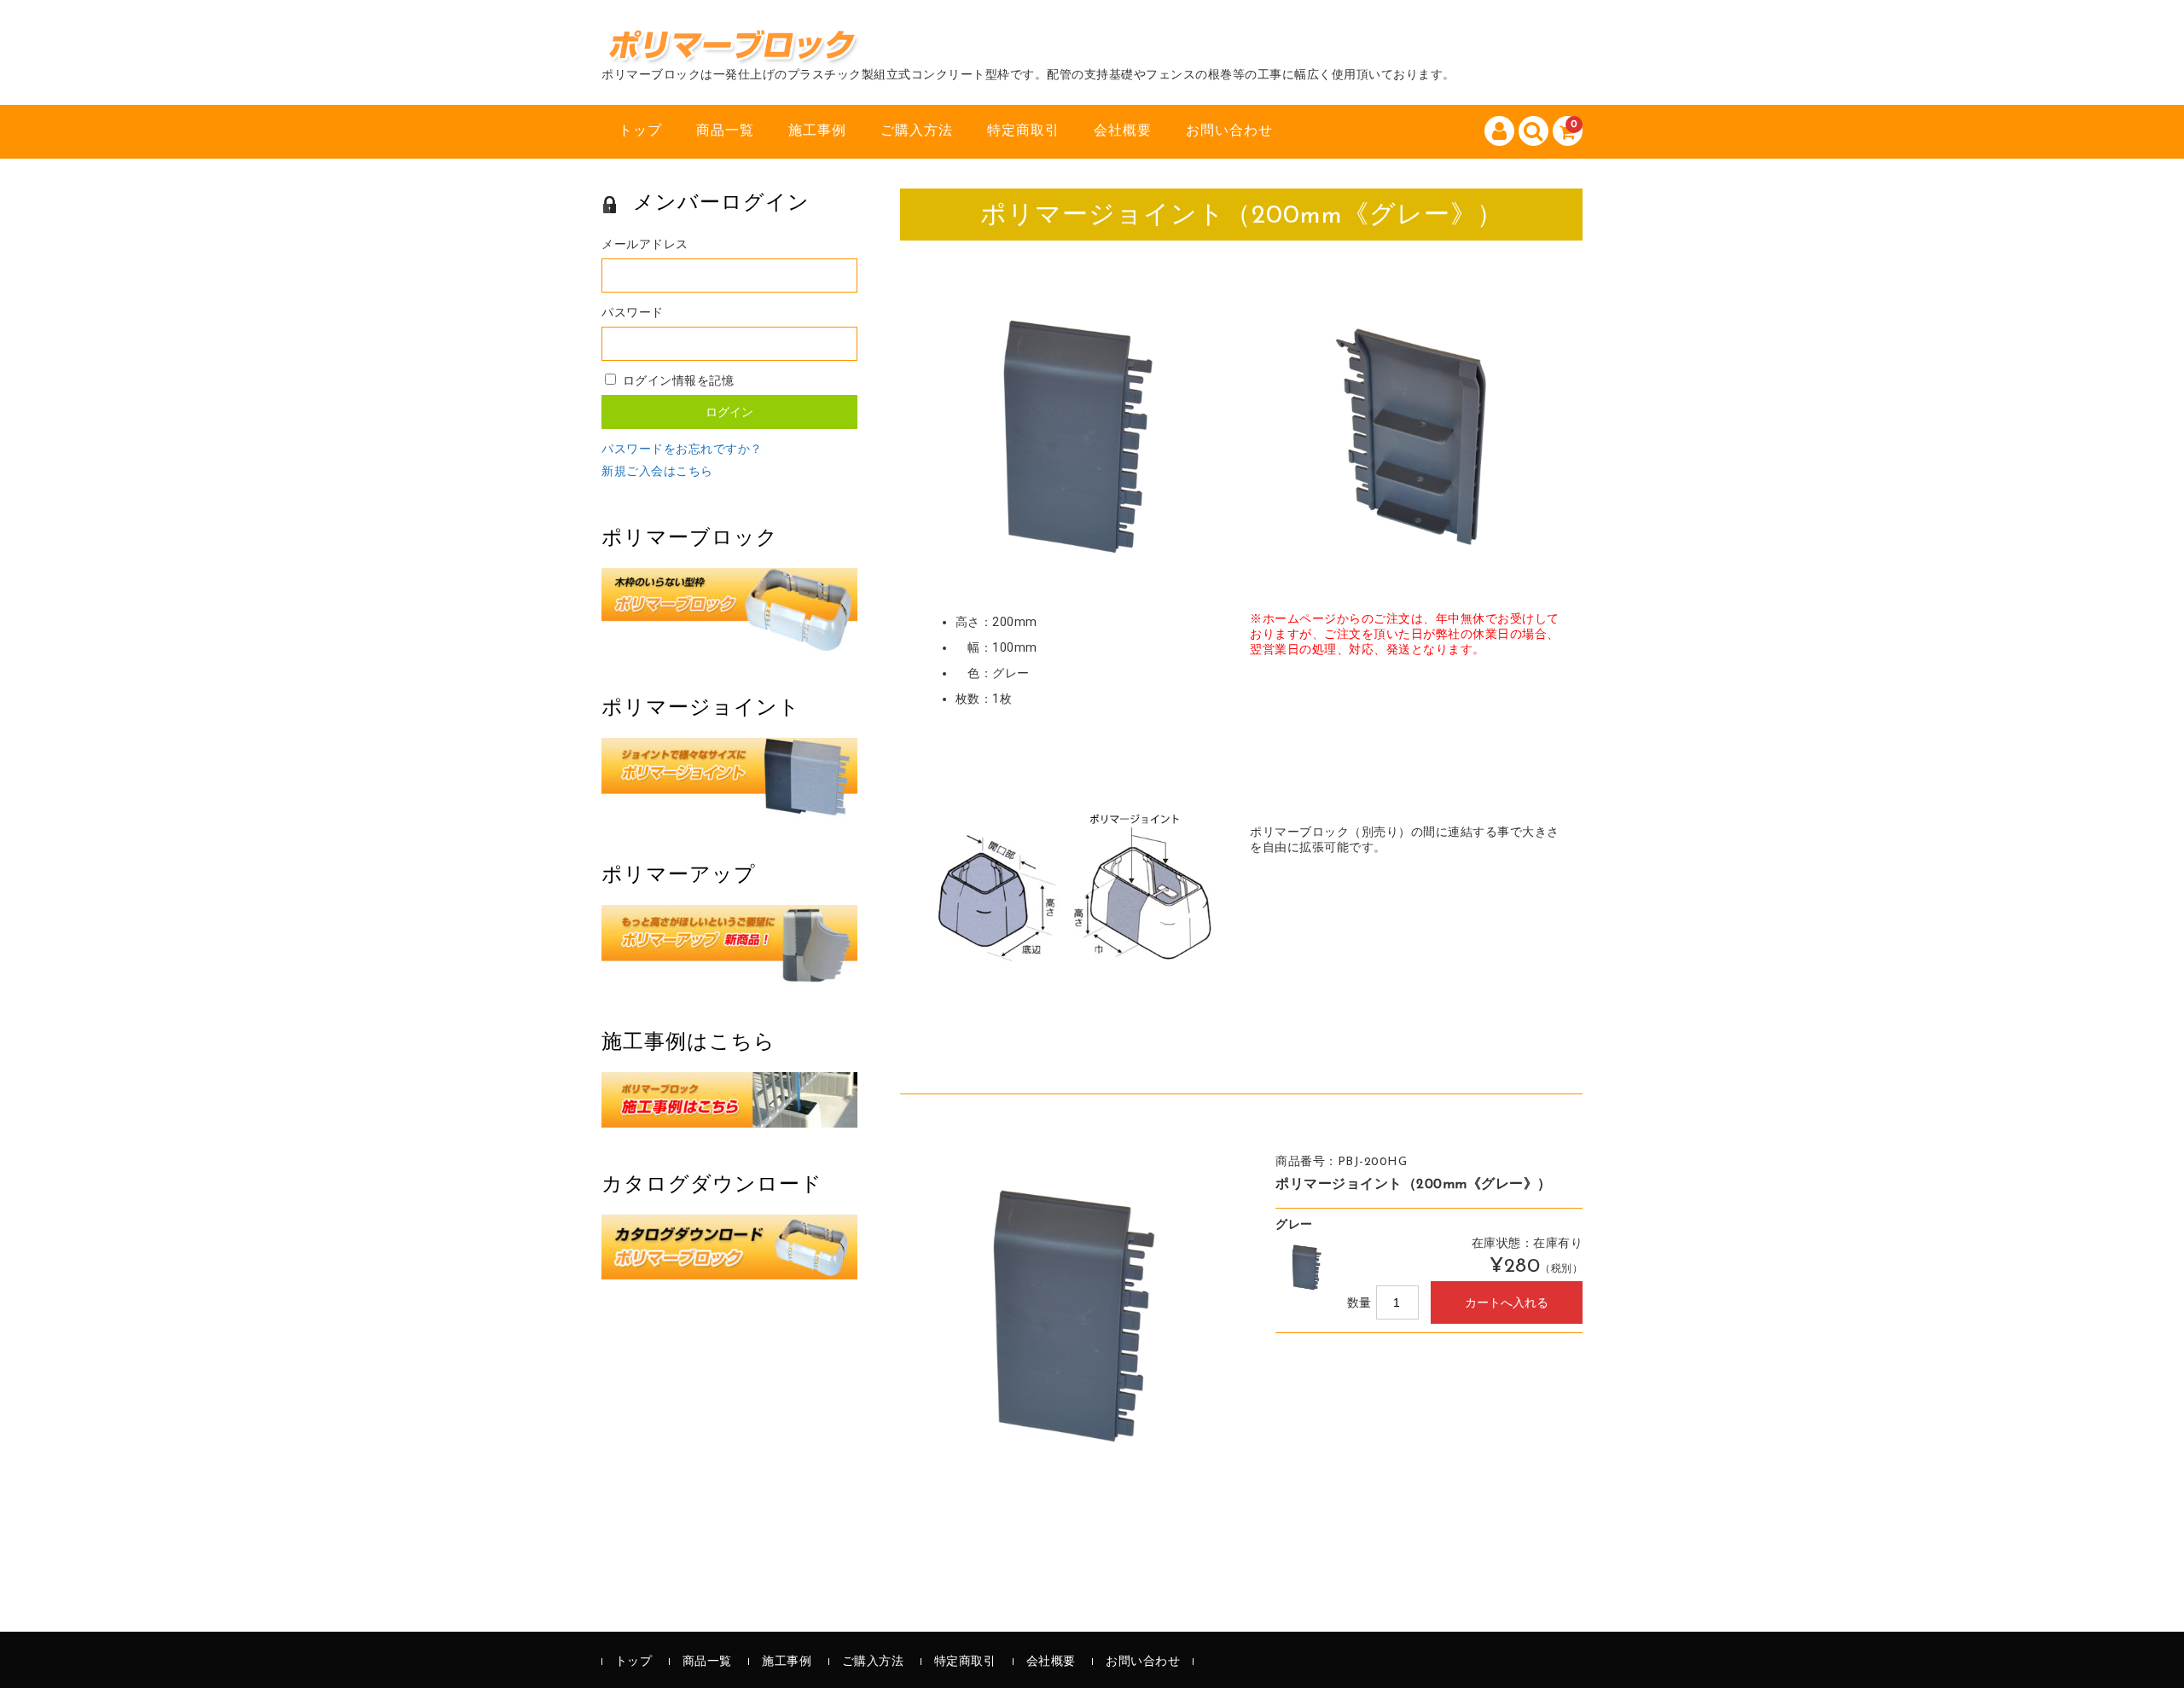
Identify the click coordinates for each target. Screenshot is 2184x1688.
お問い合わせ (1229, 131)
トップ (640, 131)
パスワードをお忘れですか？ (682, 450)
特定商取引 (1023, 131)
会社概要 (1123, 131)
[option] (1071, 1316)
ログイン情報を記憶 (676, 382)
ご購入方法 (917, 131)
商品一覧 (725, 131)
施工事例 (817, 131)
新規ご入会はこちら (657, 472)
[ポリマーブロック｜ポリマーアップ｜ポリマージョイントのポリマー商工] (735, 49)
